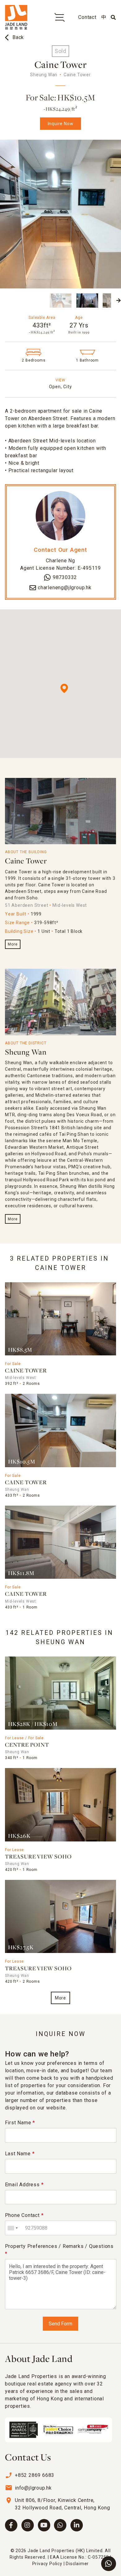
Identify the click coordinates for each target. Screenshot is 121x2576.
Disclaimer (77, 2564)
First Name (20, 2123)
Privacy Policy (47, 2564)
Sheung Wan (26, 1053)
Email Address (24, 2185)
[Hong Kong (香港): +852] (12, 2228)
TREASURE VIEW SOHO (38, 1857)
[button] (2, 301)
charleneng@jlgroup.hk (65, 588)
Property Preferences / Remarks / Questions (59, 2250)
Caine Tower (26, 861)
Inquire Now (61, 124)
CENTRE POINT (27, 1745)
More (13, 944)
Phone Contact (24, 2215)
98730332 (65, 577)
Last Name (20, 2154)
